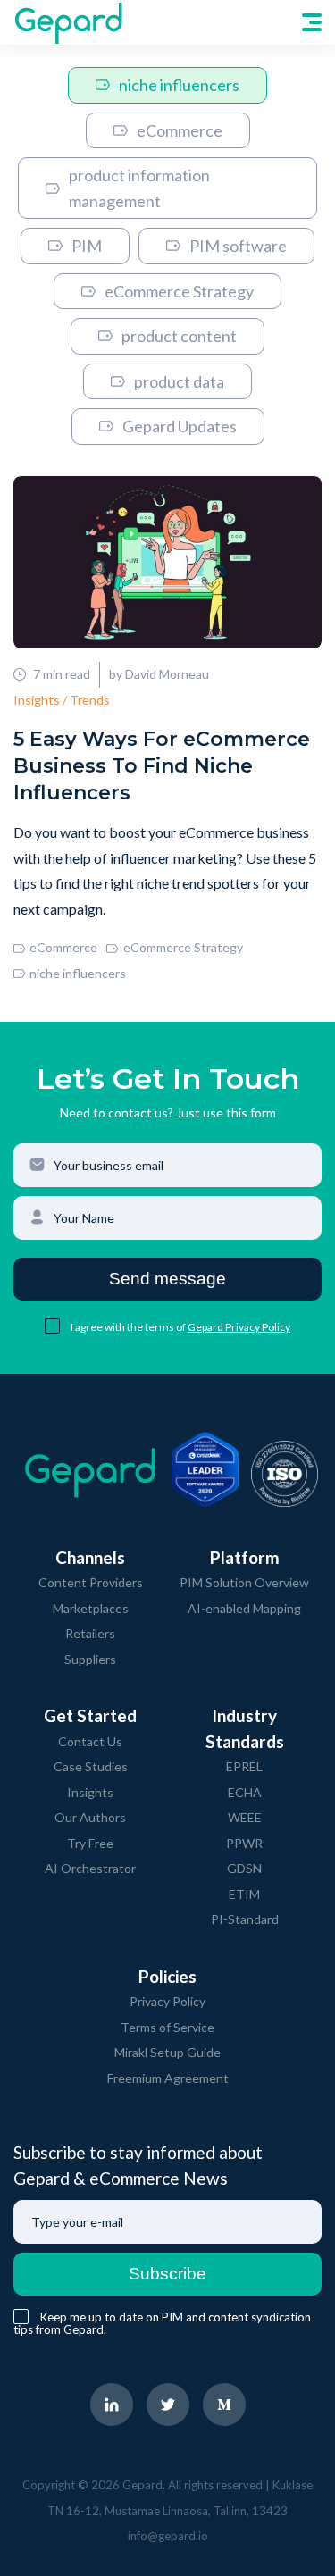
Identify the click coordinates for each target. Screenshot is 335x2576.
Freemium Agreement (168, 2078)
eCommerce (180, 130)
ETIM (244, 1894)
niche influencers (179, 85)
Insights (90, 1792)
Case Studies (91, 1766)
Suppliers (90, 1659)
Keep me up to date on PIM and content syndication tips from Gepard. (162, 2323)
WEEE (245, 1817)
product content (179, 336)
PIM (87, 246)
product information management (139, 188)
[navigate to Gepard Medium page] (224, 2405)
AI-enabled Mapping (244, 1608)
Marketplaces (91, 1608)
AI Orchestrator (90, 1868)
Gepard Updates (180, 426)
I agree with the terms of (129, 1327)
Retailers (90, 1633)
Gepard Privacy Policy (239, 1327)
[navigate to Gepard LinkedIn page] (112, 2405)
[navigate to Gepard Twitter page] (168, 2405)
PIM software (238, 246)
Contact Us (90, 1741)
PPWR (244, 1843)
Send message (167, 1279)
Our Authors (90, 1817)
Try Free (90, 1843)
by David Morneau (159, 674)
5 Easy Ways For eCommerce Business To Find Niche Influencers (162, 766)
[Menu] (312, 22)
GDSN (244, 1868)
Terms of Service (167, 2027)
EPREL (244, 1766)
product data (179, 381)
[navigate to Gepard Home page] (68, 22)
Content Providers (91, 1582)
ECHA (245, 1792)
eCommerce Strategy (179, 291)
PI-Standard (245, 1919)
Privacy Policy (167, 2001)
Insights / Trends (62, 700)
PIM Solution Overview (244, 1582)
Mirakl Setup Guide (167, 2052)
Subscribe (167, 2274)
